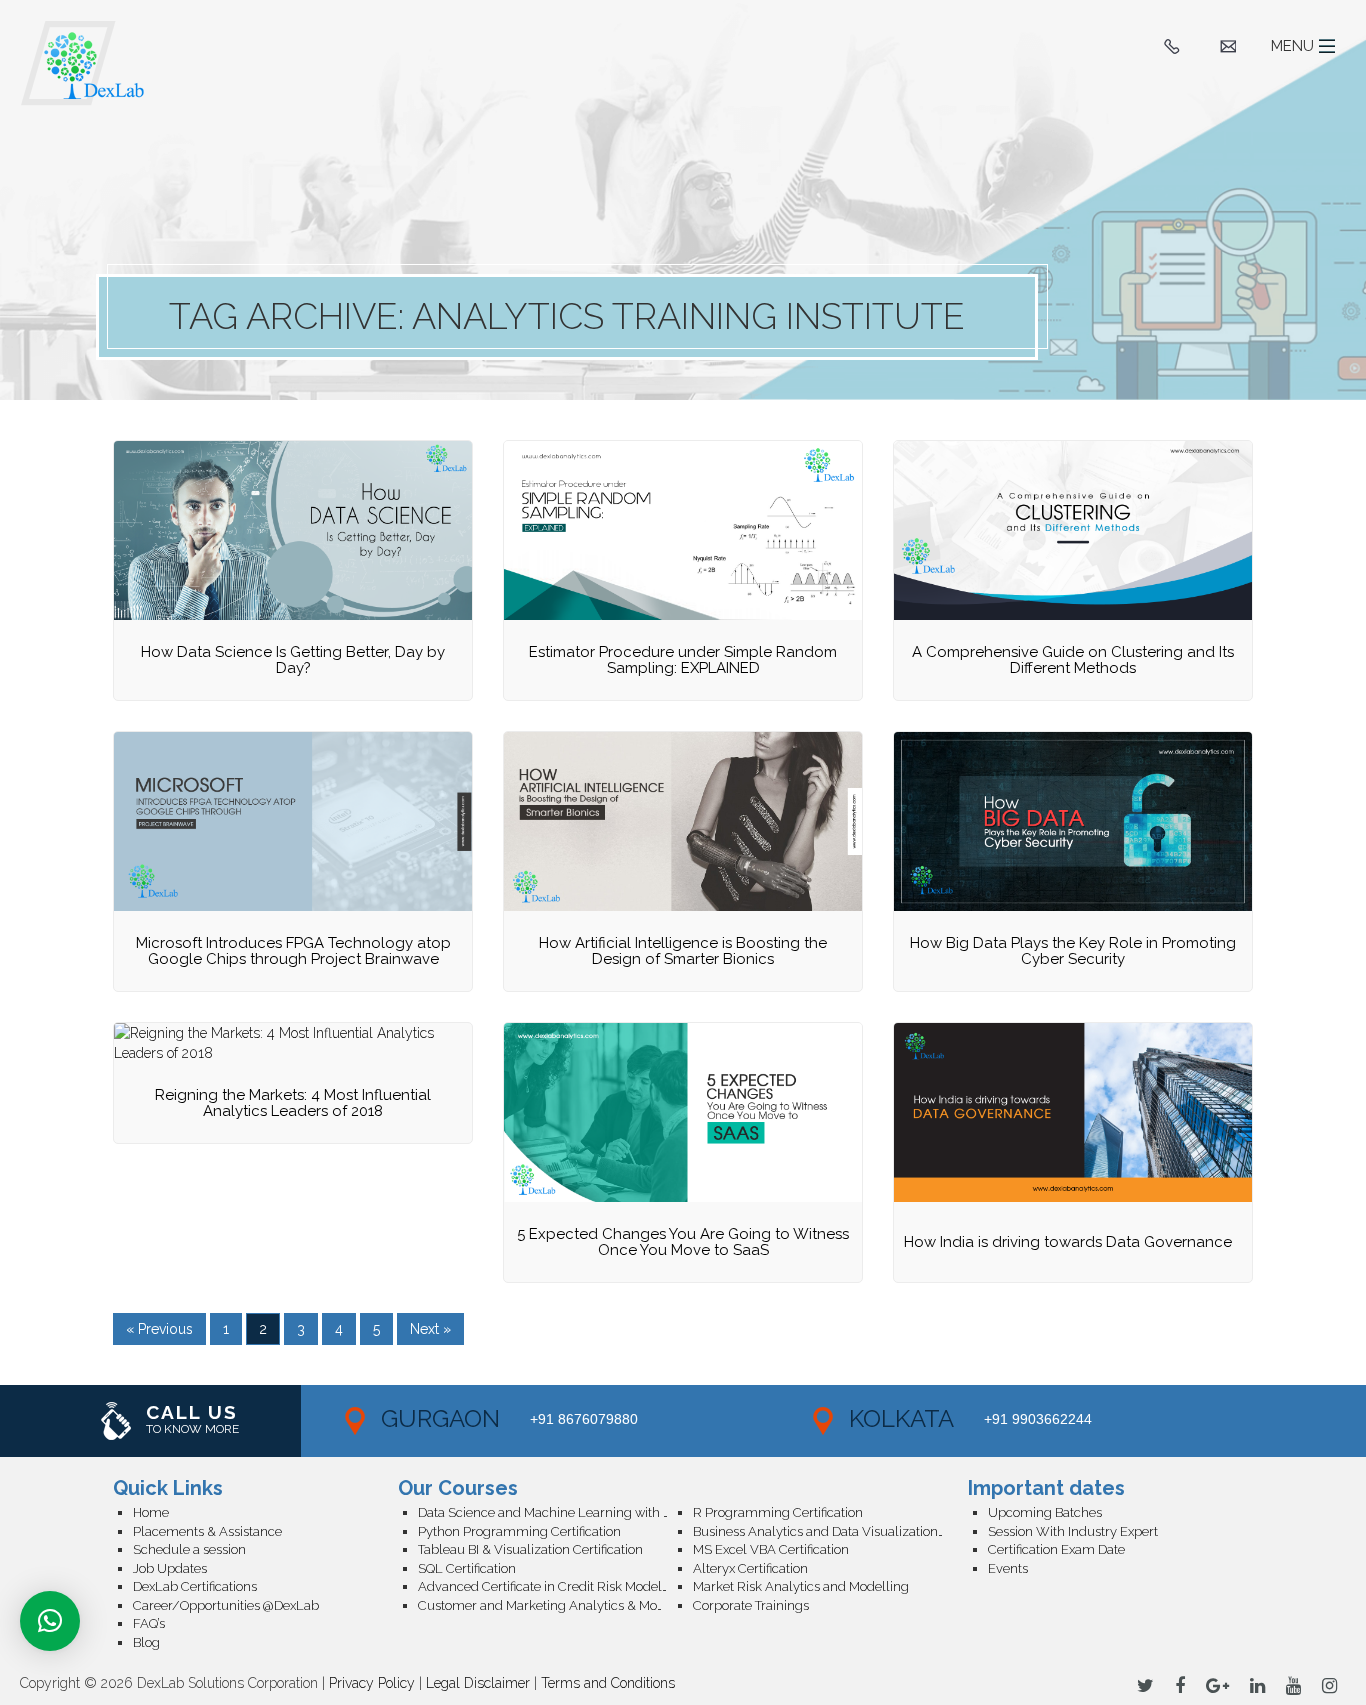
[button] (50, 1621)
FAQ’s (149, 1623)
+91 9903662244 (1038, 1419)
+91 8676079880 (584, 1419)
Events (1008, 1568)
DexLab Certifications (195, 1586)
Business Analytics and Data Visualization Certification (830, 1531)
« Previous (159, 1329)
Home (151, 1512)
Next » (430, 1329)
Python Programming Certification (519, 1531)
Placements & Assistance (207, 1531)
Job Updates (170, 1568)
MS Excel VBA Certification (771, 1549)
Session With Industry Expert (1073, 1531)
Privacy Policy (372, 1683)
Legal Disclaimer (478, 1683)
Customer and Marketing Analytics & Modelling (555, 1605)
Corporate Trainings (751, 1605)
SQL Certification (467, 1568)
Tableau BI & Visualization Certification (530, 1549)
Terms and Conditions (608, 1683)
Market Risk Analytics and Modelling (801, 1586)
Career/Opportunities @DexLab (226, 1605)
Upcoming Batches (1045, 1512)
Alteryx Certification (750, 1568)
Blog (146, 1642)
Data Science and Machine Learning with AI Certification (555, 1512)
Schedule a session (189, 1549)
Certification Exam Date (1056, 1549)
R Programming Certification (778, 1512)
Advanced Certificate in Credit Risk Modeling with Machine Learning (555, 1586)
